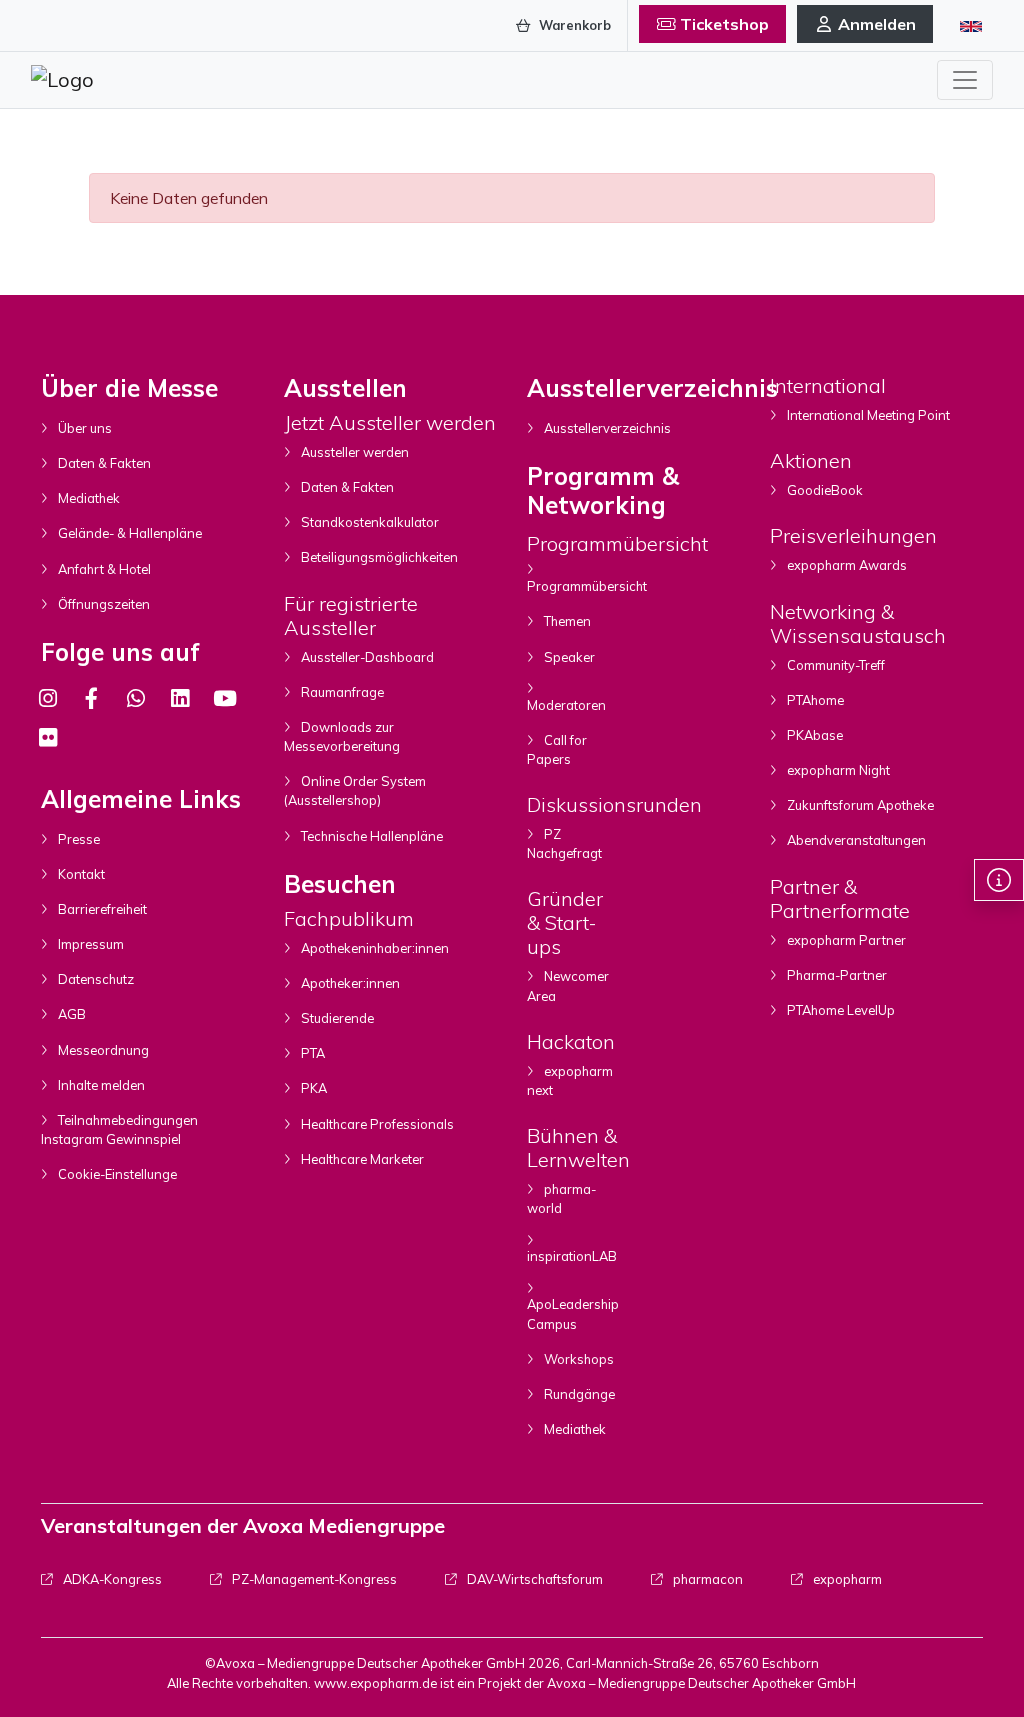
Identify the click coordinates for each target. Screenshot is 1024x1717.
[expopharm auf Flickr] (48, 737)
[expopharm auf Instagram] (48, 698)
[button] (999, 880)
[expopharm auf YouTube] (225, 698)
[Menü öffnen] (965, 80)
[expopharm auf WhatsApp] (136, 698)
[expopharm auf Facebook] (92, 698)
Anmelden (877, 24)
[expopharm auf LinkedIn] (180, 698)
